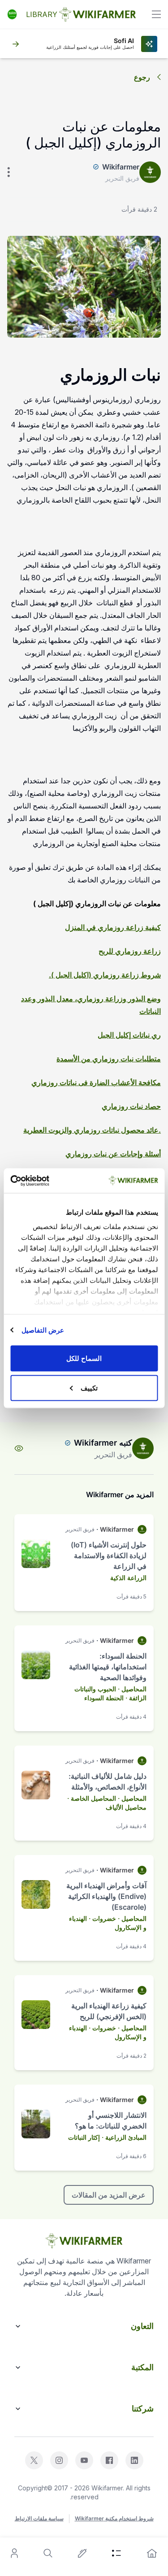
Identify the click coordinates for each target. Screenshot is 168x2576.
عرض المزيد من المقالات (109, 2195)
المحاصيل (134, 1689)
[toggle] (156, 14)
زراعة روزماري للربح (130, 951)
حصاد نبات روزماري (131, 1106)
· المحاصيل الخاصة (95, 1798)
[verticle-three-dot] (9, 172)
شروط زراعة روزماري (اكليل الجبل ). (105, 975)
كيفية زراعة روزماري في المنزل (113, 927)
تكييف (89, 1388)
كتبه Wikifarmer (103, 1443)
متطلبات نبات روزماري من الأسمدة (109, 1059)
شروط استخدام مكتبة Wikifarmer (114, 2518)
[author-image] (143, 1448)
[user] (14, 2553)
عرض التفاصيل (43, 1330)
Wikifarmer (121, 167)
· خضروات (106, 1918)
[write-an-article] (82, 2553)
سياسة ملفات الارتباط (39, 2518)
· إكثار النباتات (86, 2137)
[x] (34, 2460)
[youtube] (84, 2460)
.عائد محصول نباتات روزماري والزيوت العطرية (92, 1130)
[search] (48, 2553)
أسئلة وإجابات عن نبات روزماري (113, 1154)
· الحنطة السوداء (106, 1698)
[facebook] (109, 2460)
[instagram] (59, 2460)
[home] (152, 2553)
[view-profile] (19, 1448)
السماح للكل (84, 1358)
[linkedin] (134, 2460)
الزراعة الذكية (128, 1578)
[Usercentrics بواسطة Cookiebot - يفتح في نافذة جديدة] (48, 1181)
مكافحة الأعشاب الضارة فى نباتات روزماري (96, 1082)
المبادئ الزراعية (126, 2137)
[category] (116, 2553)
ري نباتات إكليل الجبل (129, 1035)
